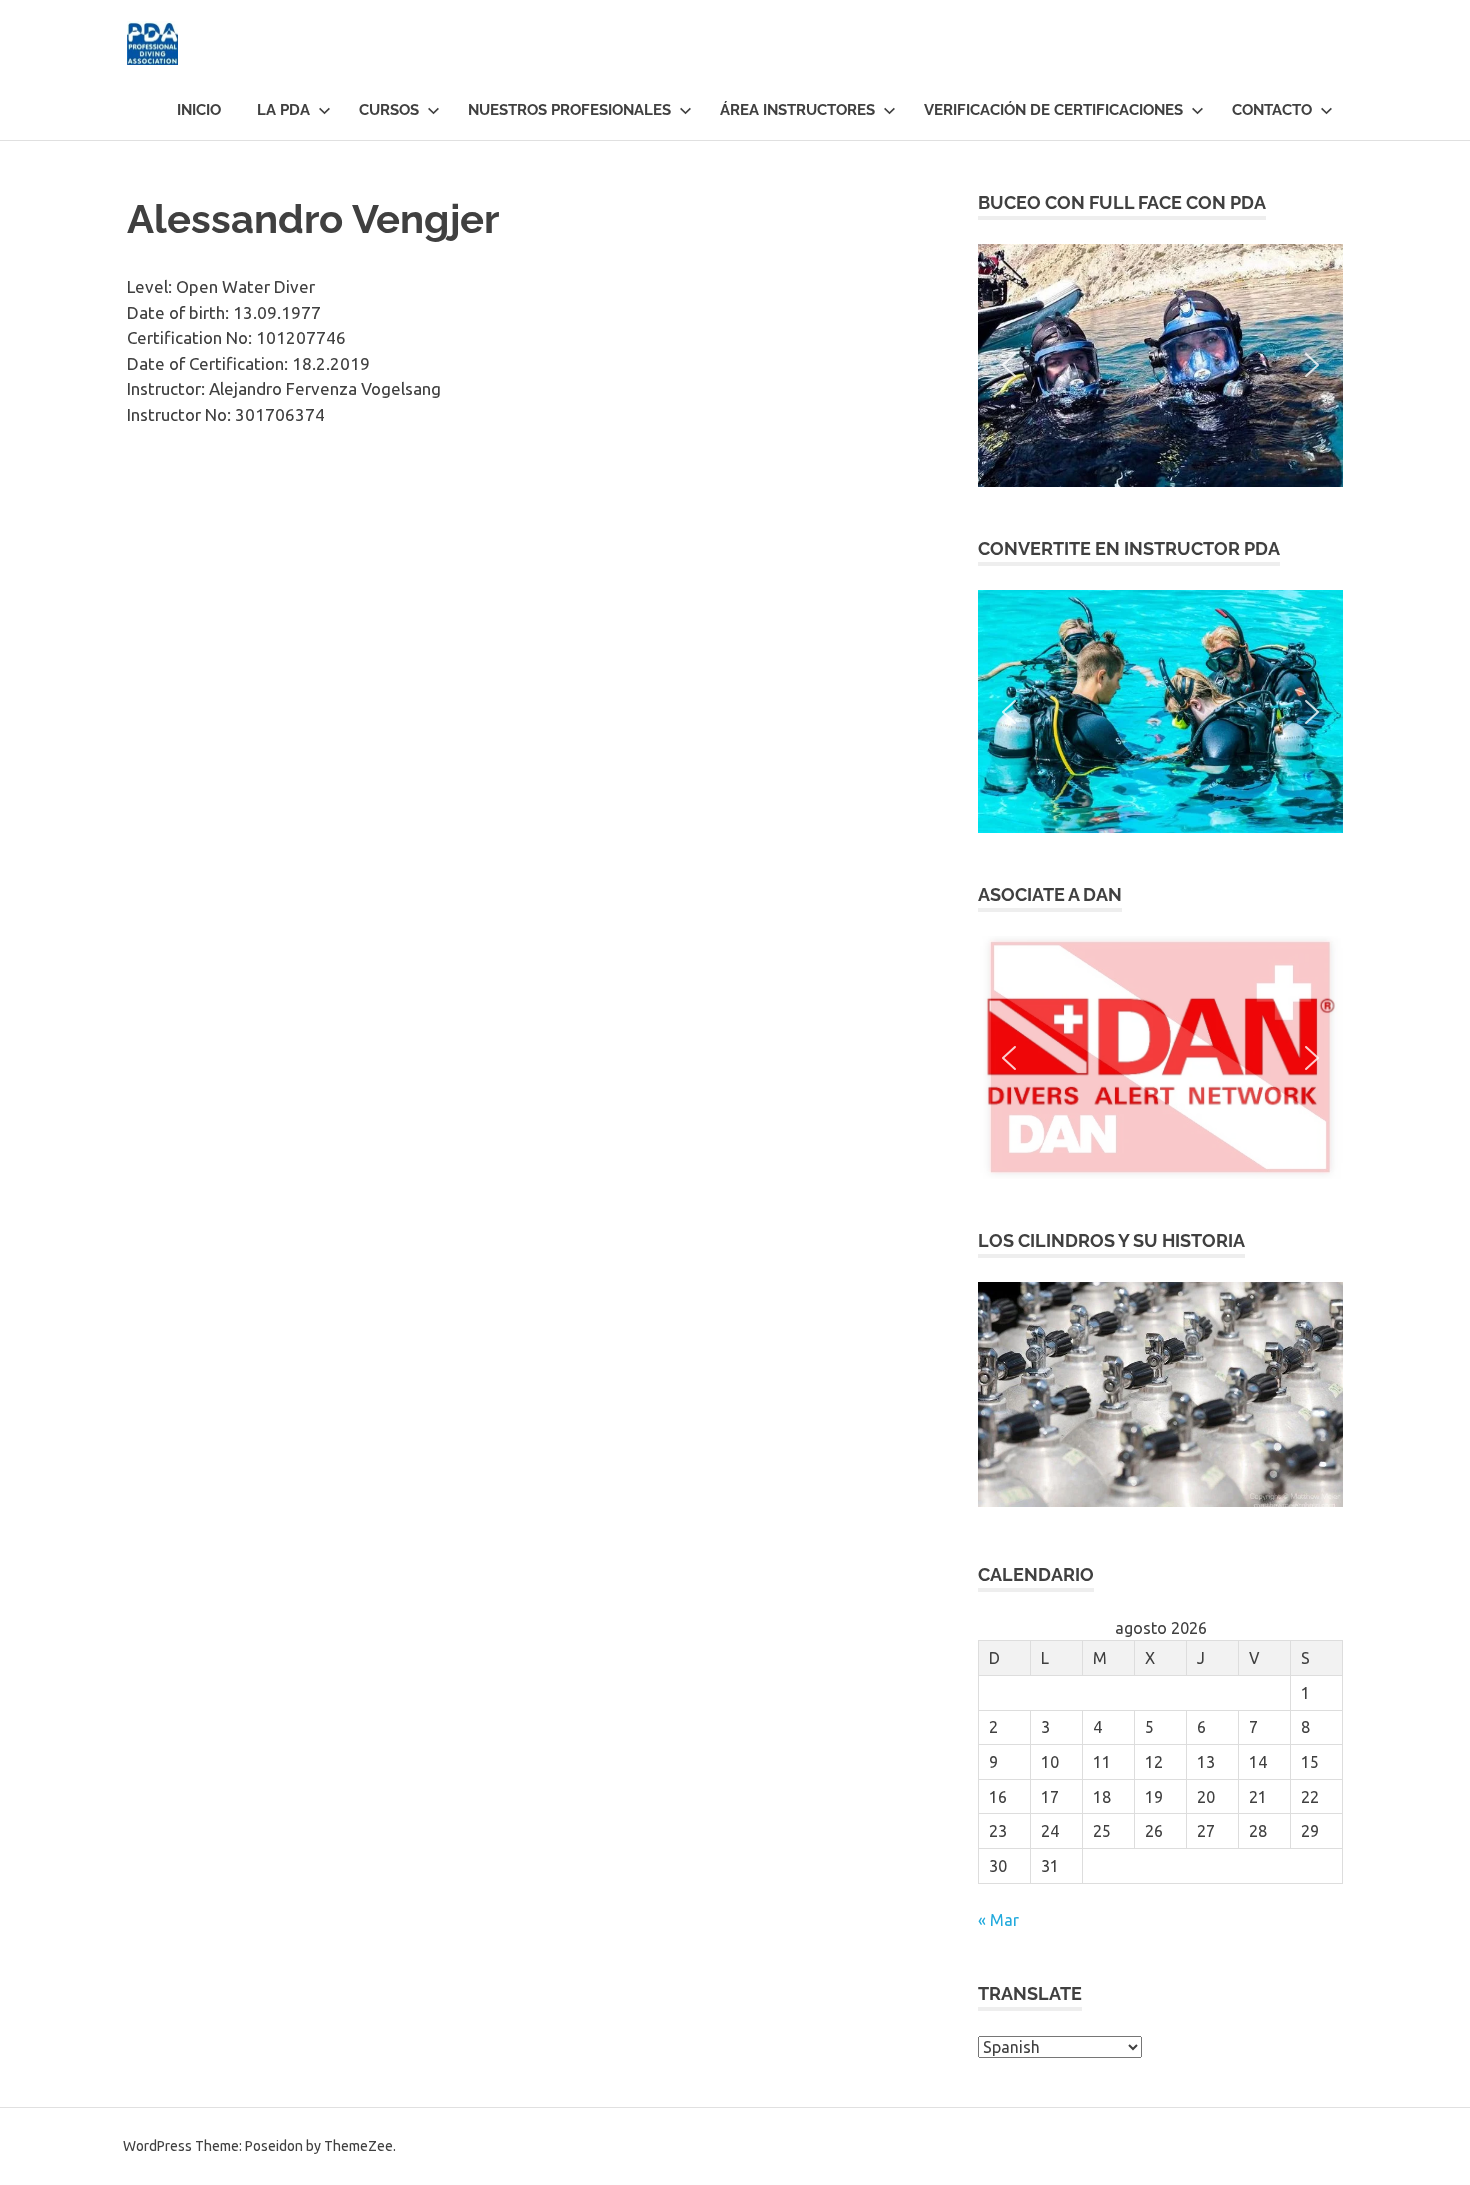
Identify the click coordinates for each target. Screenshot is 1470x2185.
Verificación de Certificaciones (1053, 110)
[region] (1160, 365)
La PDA (283, 110)
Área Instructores (797, 110)
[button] (1160, 365)
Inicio (199, 110)
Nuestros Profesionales (569, 110)
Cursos (389, 110)
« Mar (998, 1920)
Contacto (1272, 110)
